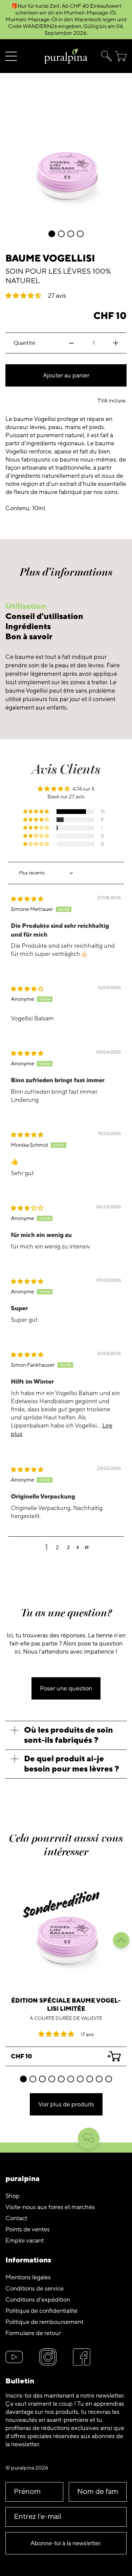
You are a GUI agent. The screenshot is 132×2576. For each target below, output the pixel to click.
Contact (16, 2218)
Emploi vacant (25, 2240)
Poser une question (66, 1688)
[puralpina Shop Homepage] (66, 56)
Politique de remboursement (44, 2322)
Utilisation (26, 606)
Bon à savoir (29, 637)
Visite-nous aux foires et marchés (50, 2207)
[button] (105, 56)
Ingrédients (28, 627)
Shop (13, 2196)
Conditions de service (35, 2288)
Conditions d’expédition (38, 2300)
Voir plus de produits (66, 2104)
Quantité (24, 343)
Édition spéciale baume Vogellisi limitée (66, 2005)
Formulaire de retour (33, 2333)
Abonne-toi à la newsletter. (66, 2543)
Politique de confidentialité (41, 2311)
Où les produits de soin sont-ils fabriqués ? (69, 1735)
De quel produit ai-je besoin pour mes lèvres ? (72, 1764)
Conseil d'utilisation (44, 616)
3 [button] (68, 1547)
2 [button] (57, 1547)
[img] (27, 899)
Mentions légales (28, 2277)
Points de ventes (28, 2229)
